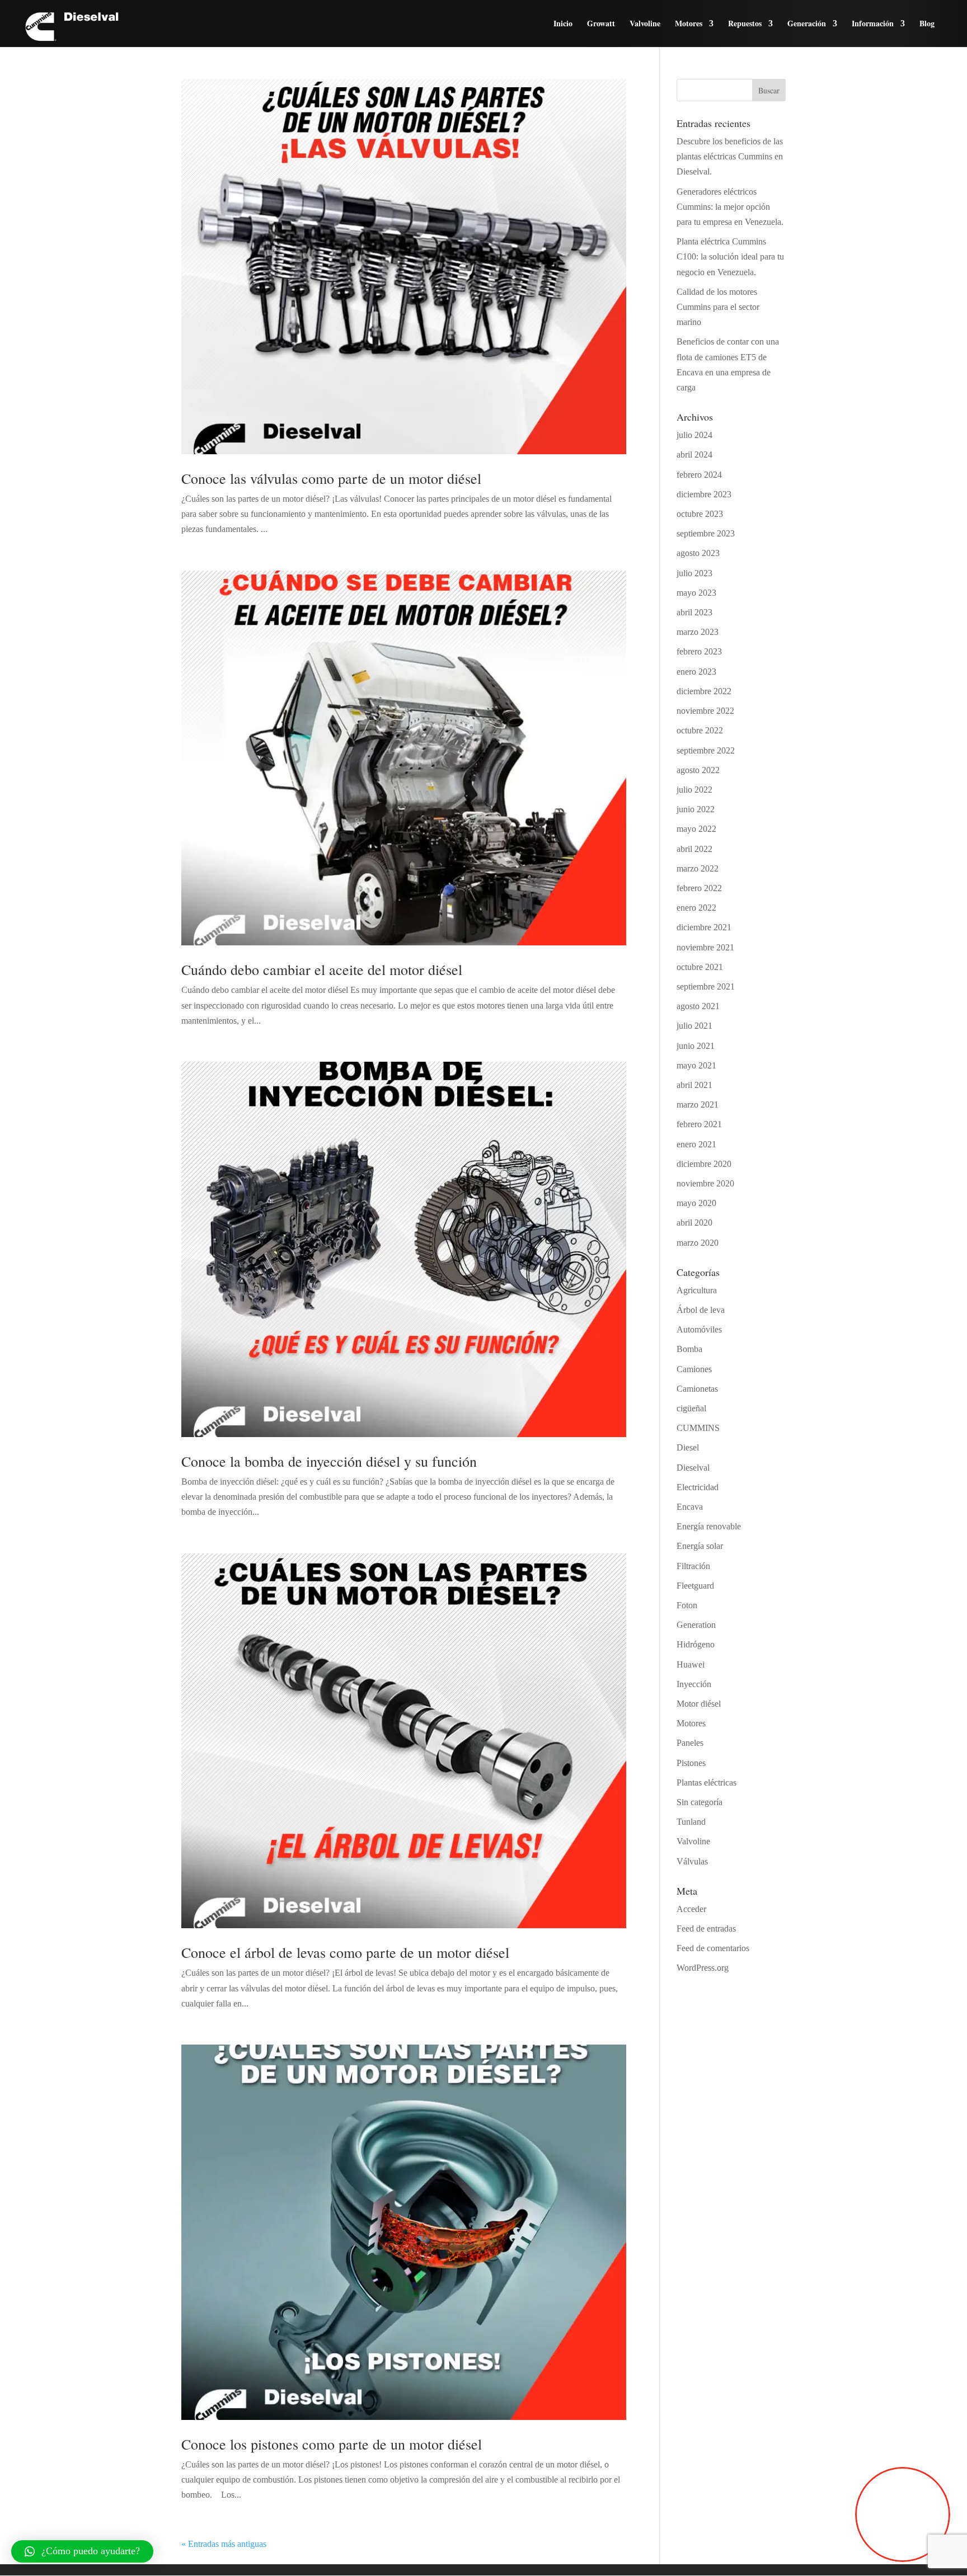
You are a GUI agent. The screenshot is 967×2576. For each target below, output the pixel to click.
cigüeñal (691, 1408)
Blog (927, 24)
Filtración (693, 1566)
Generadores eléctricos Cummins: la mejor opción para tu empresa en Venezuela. (730, 207)
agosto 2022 (698, 770)
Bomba (689, 1349)
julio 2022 (694, 790)
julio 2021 (694, 1026)
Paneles (690, 1743)
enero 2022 (696, 908)
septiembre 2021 (706, 986)
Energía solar (700, 1546)
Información (873, 24)
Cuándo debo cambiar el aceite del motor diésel (322, 969)
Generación (807, 24)
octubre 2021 (700, 967)
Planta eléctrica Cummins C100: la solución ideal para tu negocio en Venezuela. (730, 256)
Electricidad (698, 1487)
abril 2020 (694, 1223)
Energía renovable (709, 1526)
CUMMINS (698, 1428)
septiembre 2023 (706, 533)
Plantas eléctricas (707, 1783)
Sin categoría (700, 1802)
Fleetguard (695, 1586)
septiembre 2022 (706, 750)
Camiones (694, 1369)
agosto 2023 (698, 553)
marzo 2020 (698, 1243)
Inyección (694, 1684)
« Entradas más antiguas (224, 2544)
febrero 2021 (699, 1124)
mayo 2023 (696, 593)
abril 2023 (694, 612)
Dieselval (693, 1468)
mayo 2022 (696, 829)
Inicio (563, 24)
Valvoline (645, 24)
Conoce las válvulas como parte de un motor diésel (331, 478)
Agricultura (697, 1290)
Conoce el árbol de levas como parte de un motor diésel (345, 1952)
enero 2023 (696, 672)
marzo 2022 (698, 868)
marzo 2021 (698, 1105)
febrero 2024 (699, 475)
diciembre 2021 (704, 927)
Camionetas (697, 1389)
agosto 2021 (698, 1006)
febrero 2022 (699, 888)
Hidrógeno (696, 1644)
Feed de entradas (706, 1929)
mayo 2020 (696, 1203)
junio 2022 (696, 809)
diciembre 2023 (704, 494)
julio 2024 (694, 435)
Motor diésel (699, 1704)
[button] (82, 2551)
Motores (689, 24)
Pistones (691, 1763)
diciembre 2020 (704, 1164)
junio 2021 (696, 1046)
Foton (687, 1605)
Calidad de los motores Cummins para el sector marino (718, 307)
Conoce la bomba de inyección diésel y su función (329, 1461)
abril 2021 (694, 1085)
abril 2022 (694, 849)
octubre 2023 (700, 514)
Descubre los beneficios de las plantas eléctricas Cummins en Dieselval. (730, 156)
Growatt (601, 24)
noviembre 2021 (705, 947)
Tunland (691, 1822)
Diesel (688, 1447)
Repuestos (745, 24)
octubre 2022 (700, 730)
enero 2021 (696, 1144)
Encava (690, 1507)
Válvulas (692, 1861)
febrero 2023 (699, 651)
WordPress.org (703, 1968)
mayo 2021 (696, 1065)
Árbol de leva (701, 1310)
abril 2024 (694, 455)
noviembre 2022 (705, 711)
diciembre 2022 (704, 691)
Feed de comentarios (713, 1948)
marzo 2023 (698, 632)
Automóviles (699, 1329)
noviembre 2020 (705, 1183)
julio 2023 (694, 573)
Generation (696, 1625)
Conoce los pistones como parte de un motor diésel (332, 2444)
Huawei (691, 1664)
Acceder (691, 1909)
